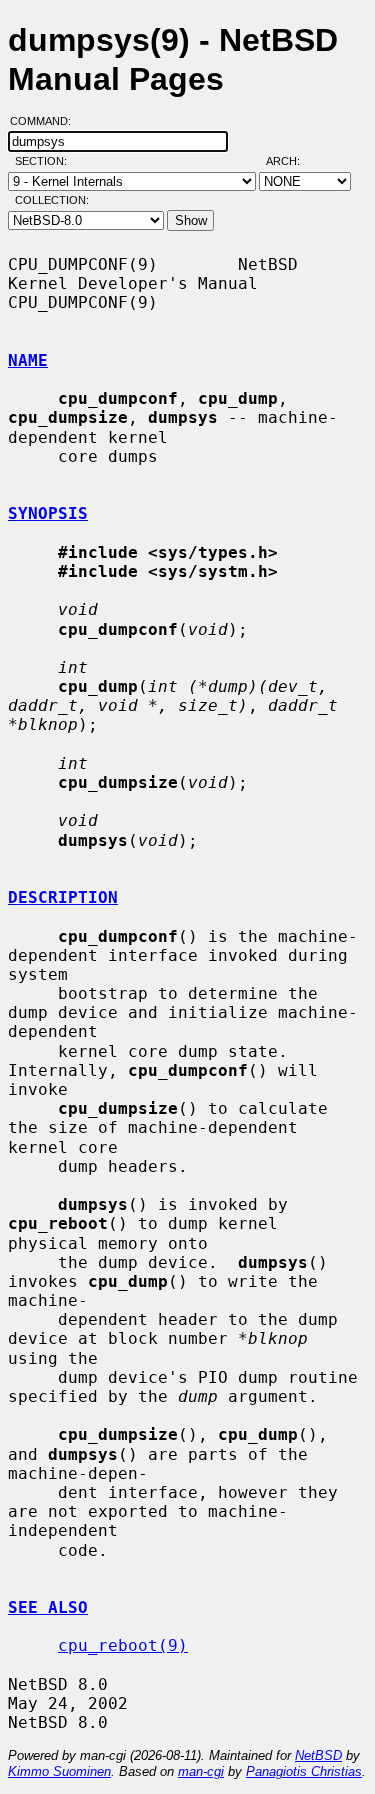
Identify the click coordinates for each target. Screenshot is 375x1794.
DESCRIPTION (63, 897)
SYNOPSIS (48, 513)
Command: (46, 121)
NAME (28, 360)
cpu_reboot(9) (123, 1645)
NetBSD (318, 1755)
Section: (45, 161)
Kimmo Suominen (59, 1771)
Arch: (292, 161)
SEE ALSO (48, 1607)
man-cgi (201, 1771)
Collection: (52, 200)
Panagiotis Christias (304, 1771)
